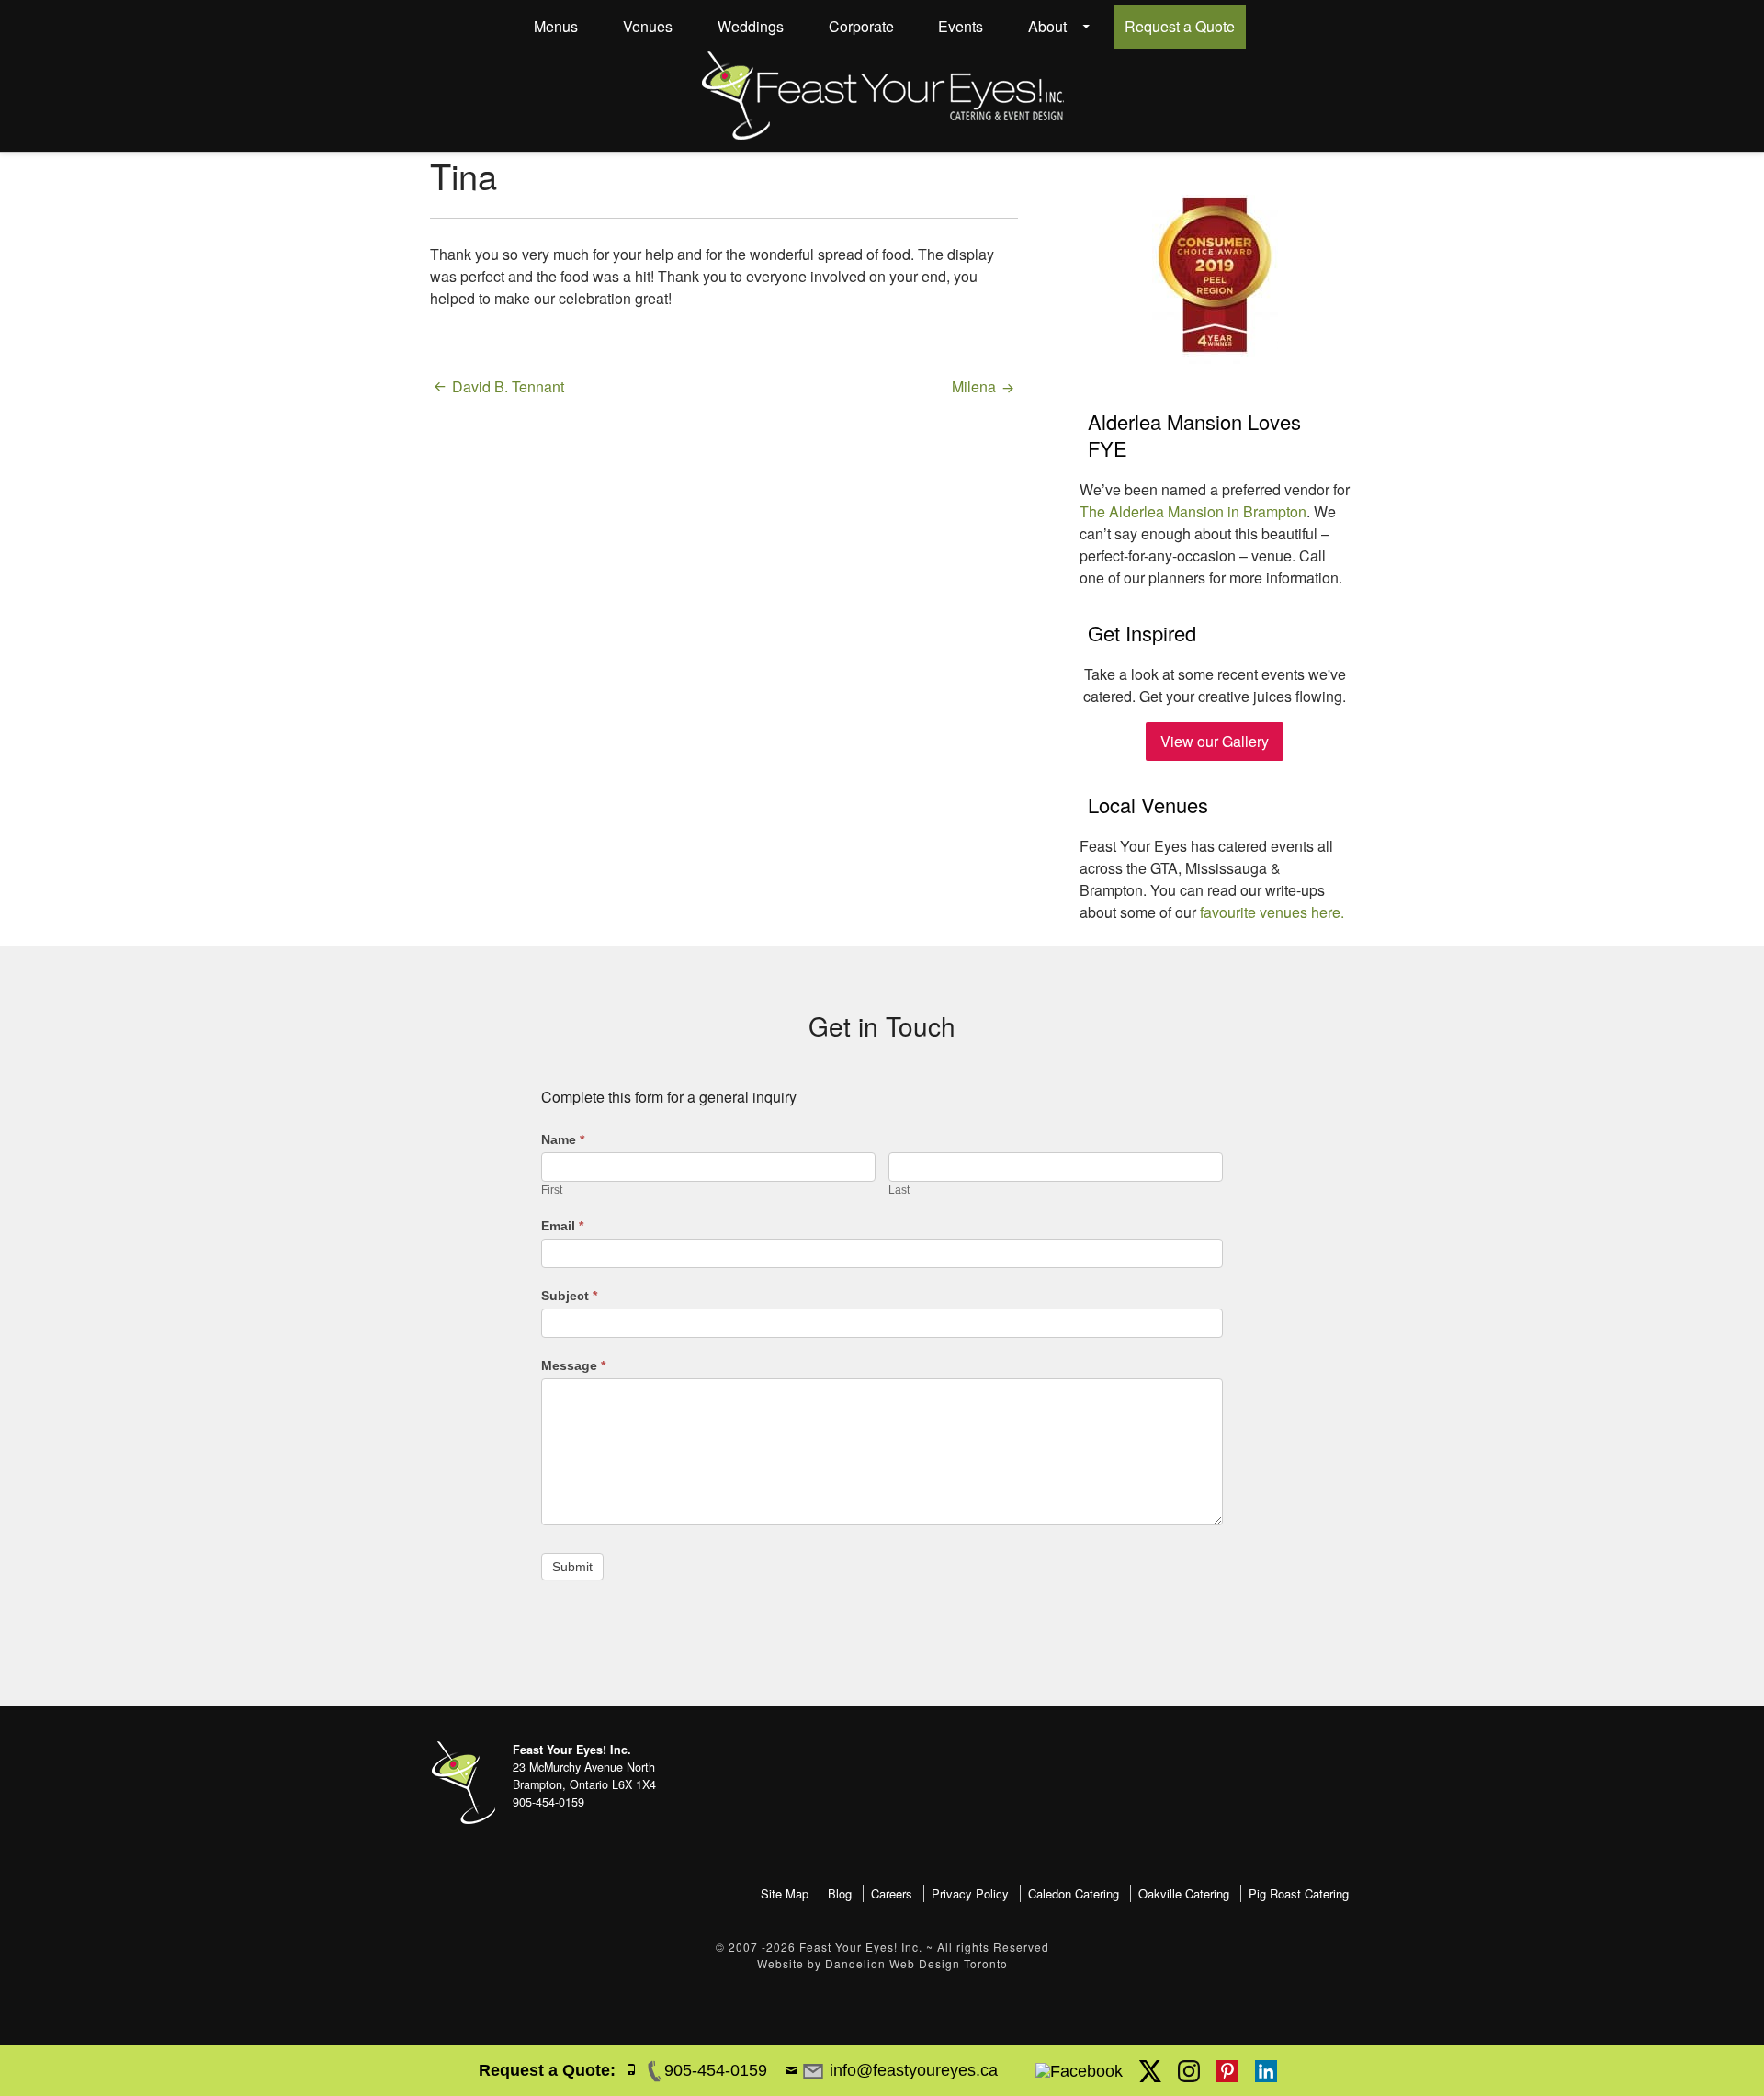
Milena (974, 386)
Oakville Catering (1184, 1893)
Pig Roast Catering (1299, 1893)
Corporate (861, 26)
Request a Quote (1180, 26)
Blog (840, 1893)
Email (562, 1226)
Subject (569, 1296)
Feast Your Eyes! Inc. (861, 1947)
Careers (892, 1893)
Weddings (751, 26)
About (1047, 26)
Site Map (785, 1893)
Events (961, 26)
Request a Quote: (547, 2070)
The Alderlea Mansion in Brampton (1193, 511)
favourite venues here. (1272, 912)
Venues (648, 26)
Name (563, 1139)
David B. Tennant (508, 386)
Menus (556, 26)
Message (573, 1365)
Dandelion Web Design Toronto (916, 1963)
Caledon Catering (1074, 1893)
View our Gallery (1215, 741)
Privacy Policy (970, 1893)
